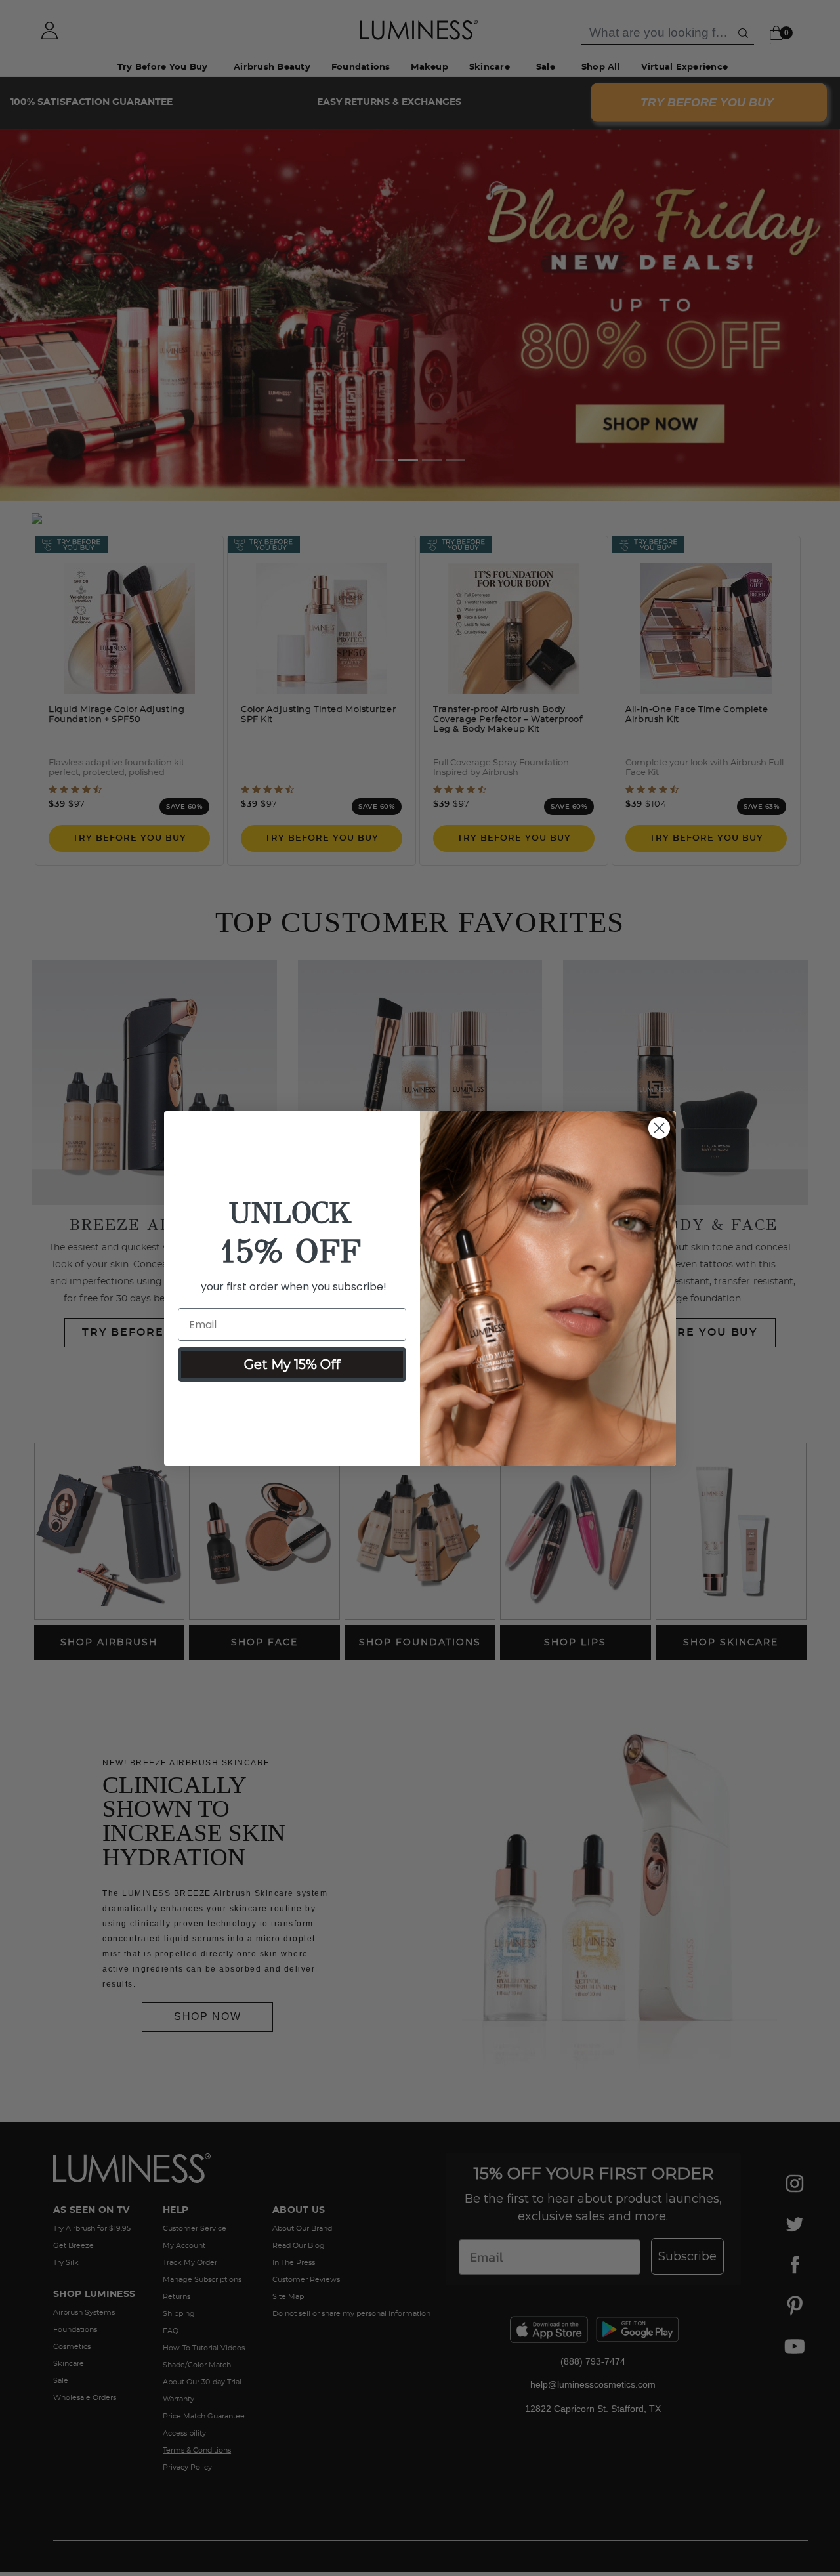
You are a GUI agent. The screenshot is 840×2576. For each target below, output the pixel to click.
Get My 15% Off (292, 1364)
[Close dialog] (659, 1128)
